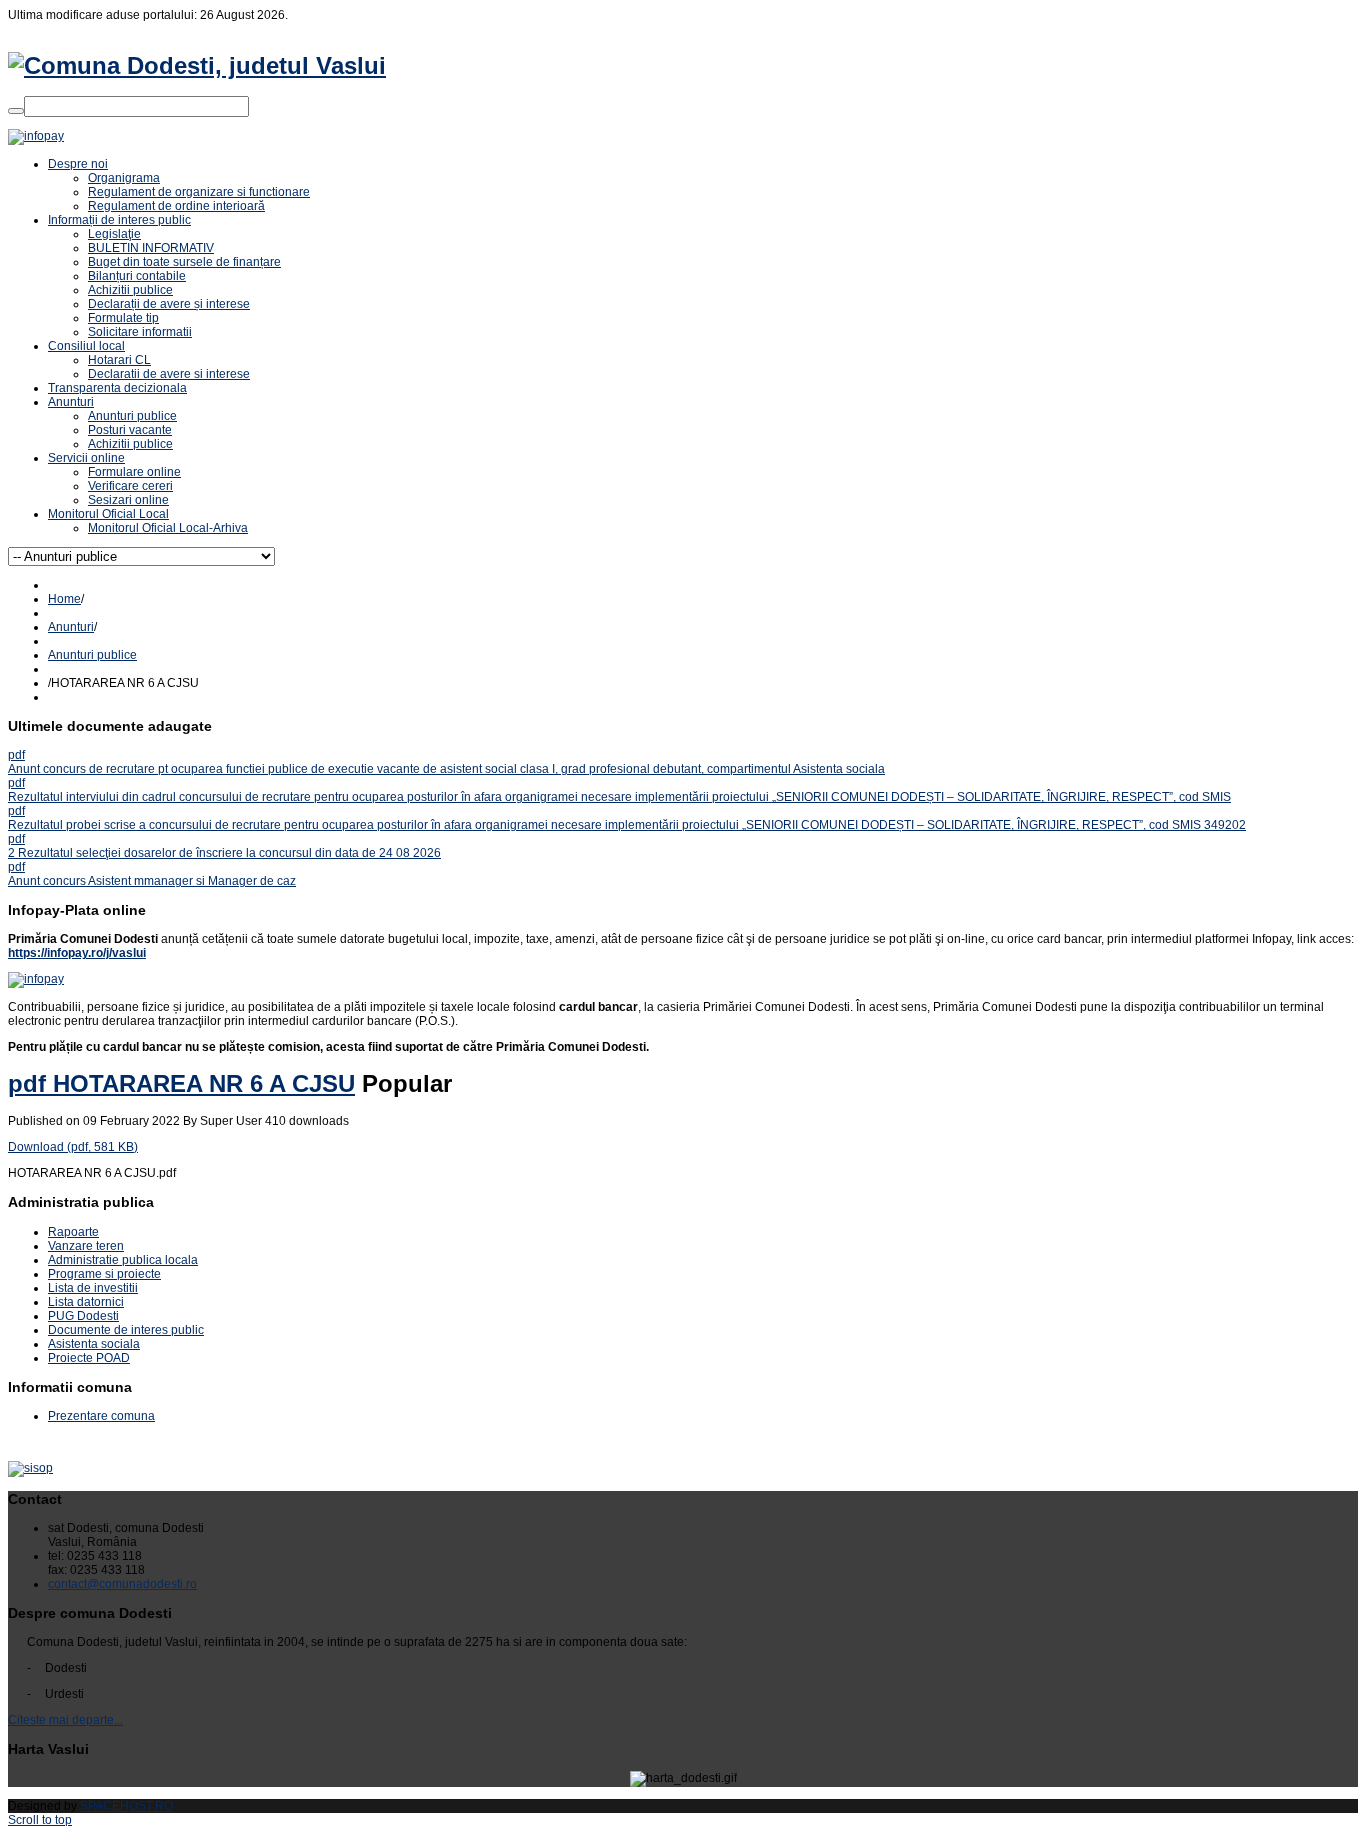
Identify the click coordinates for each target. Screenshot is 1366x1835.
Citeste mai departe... (65, 1720)
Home (64, 599)
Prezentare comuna (101, 1416)
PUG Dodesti (83, 1316)
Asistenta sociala (94, 1344)
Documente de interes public (126, 1330)
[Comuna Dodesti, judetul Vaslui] (197, 65)
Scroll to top (40, 1820)
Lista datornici (86, 1302)
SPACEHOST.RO (126, 1806)
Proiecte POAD (89, 1358)
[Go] (16, 111)
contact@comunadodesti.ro (122, 1584)
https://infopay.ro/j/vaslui (77, 953)
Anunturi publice (92, 655)
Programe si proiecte (104, 1274)
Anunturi (71, 627)
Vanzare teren (86, 1246)
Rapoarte (73, 1232)
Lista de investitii (93, 1288)
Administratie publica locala (123, 1260)
